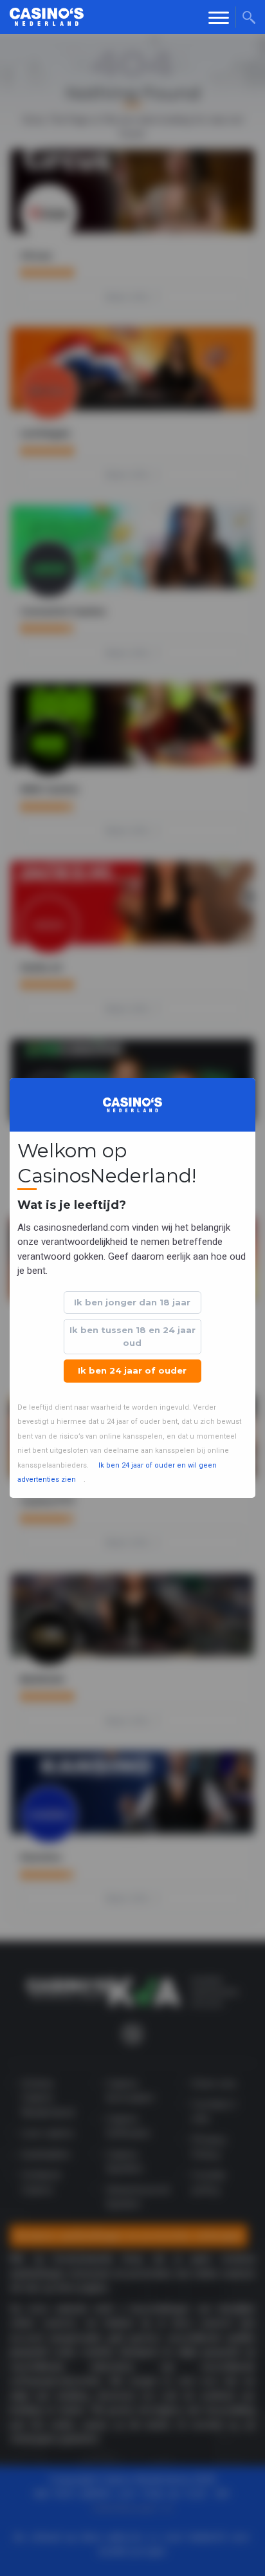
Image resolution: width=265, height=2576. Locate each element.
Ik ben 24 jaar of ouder (132, 1370)
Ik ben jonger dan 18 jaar (132, 1302)
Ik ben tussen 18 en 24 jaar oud (132, 1336)
